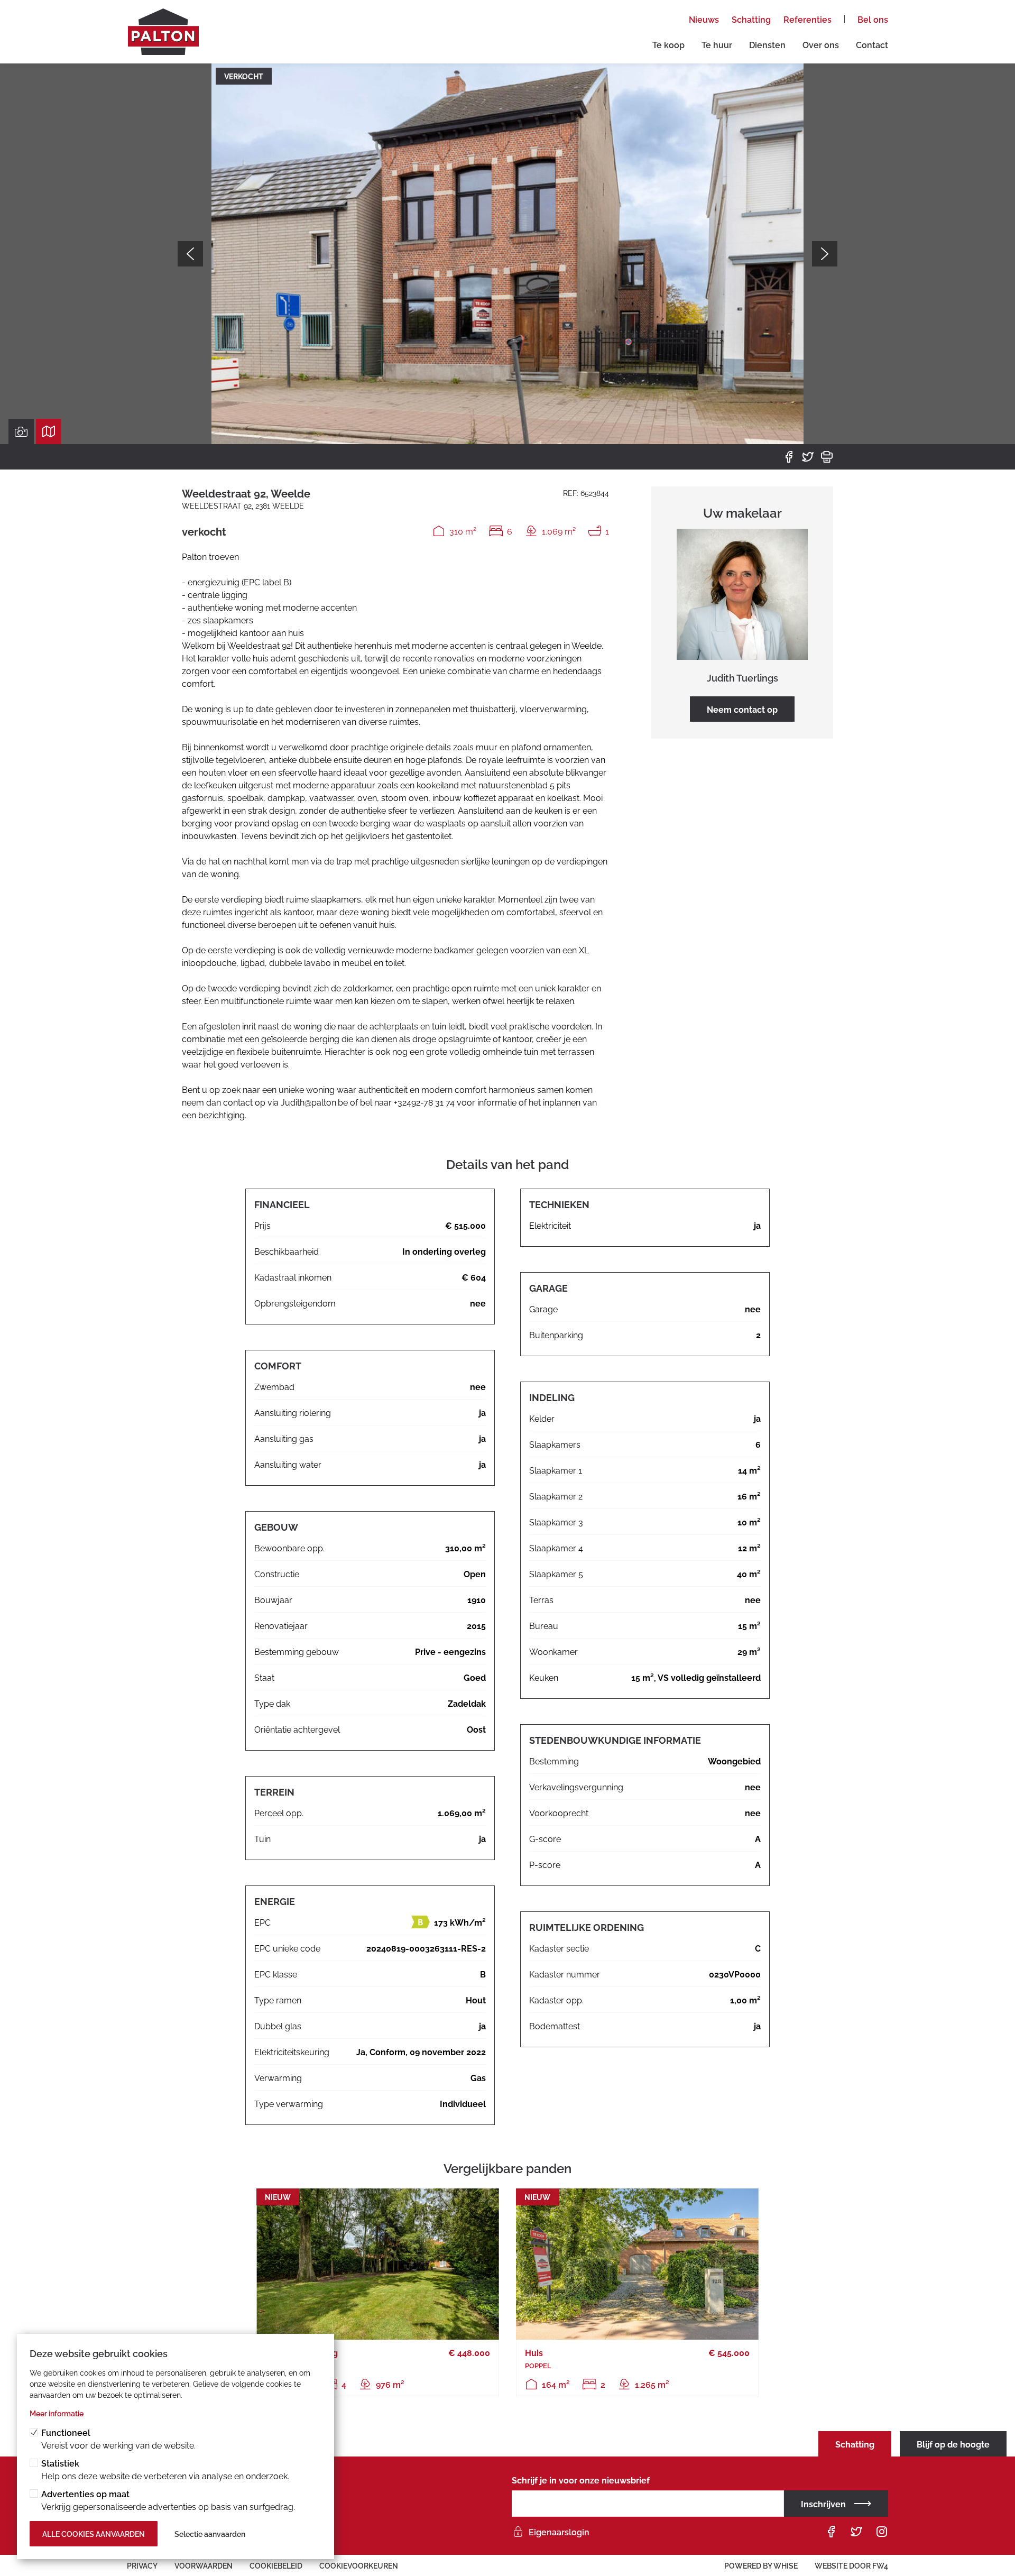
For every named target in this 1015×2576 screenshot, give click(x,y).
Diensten (767, 44)
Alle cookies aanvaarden (94, 2533)
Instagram (882, 2532)
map (49, 431)
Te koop (668, 44)
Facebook (789, 457)
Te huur (717, 44)
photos (21, 431)
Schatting (751, 19)
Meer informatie (57, 2413)
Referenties (808, 19)
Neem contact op (742, 709)
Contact (872, 44)
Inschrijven (823, 2504)
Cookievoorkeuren (359, 2565)
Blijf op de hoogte (953, 2444)
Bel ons (873, 19)
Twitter (808, 457)
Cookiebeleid (276, 2565)
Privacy (142, 2565)
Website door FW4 (851, 2565)
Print (827, 457)
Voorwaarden (204, 2565)
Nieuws (704, 19)
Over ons (821, 44)
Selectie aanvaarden (210, 2533)
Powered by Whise (761, 2565)
